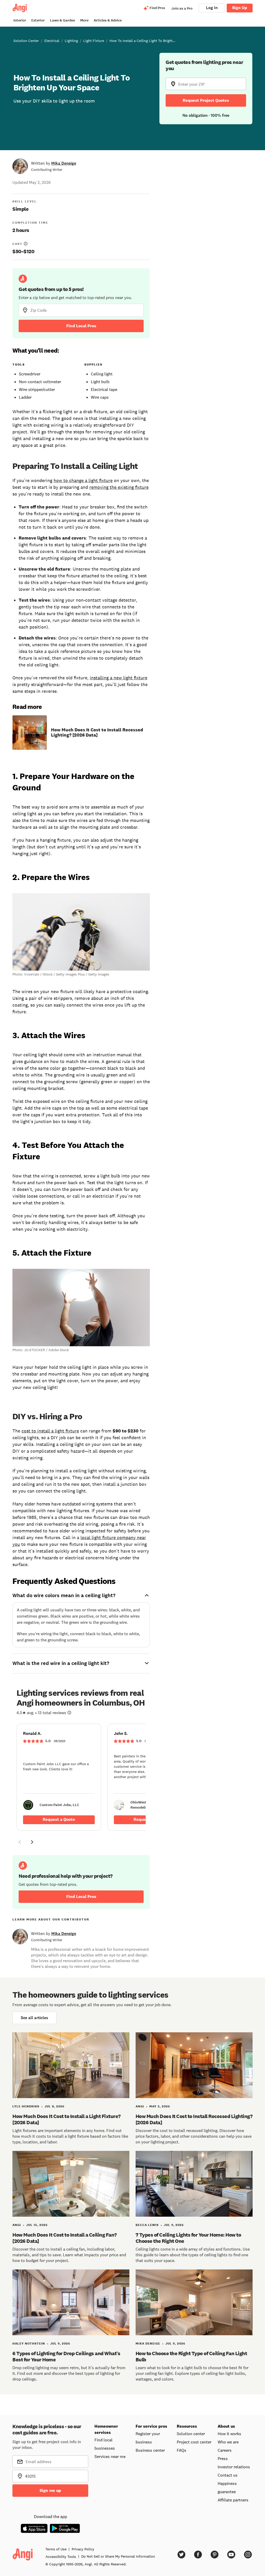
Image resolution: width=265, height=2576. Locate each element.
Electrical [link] (52, 41)
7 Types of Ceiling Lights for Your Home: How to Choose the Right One (188, 2238)
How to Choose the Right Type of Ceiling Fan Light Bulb (191, 2356)
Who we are (228, 2442)
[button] (20, 1843)
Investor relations (234, 2467)
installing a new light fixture (119, 678)
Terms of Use (56, 2549)
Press (223, 2458)
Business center (150, 2450)
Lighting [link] (71, 41)
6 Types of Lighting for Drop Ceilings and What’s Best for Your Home (66, 2356)
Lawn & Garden (62, 20)
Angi (140, 2106)
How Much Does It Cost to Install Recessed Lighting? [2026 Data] (97, 732)
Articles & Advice (108, 20)
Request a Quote (59, 1819)
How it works (229, 2434)
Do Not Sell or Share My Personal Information (118, 2556)
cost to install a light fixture (50, 1431)
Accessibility (61, 2557)
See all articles (34, 2018)
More (84, 20)
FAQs (182, 2450)
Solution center (191, 2434)
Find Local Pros (81, 326)
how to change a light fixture (83, 481)
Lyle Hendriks (26, 2106)
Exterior (38, 20)
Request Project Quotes (206, 100)
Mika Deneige (64, 163)
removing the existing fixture (119, 487)
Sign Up (240, 8)
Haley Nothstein (29, 2344)
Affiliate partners (233, 2500)
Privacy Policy (83, 2549)
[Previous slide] (20, 1842)
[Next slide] (32, 1842)
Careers (225, 2450)
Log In (212, 8)
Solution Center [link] (26, 41)
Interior (20, 20)
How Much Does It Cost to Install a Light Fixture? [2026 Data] (67, 2119)
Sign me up (50, 2490)
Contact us (228, 2475)
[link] (59, 1777)
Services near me (110, 2456)
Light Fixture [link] (94, 41)
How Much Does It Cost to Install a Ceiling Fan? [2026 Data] (65, 2238)
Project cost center (194, 2442)
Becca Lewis (147, 2225)
